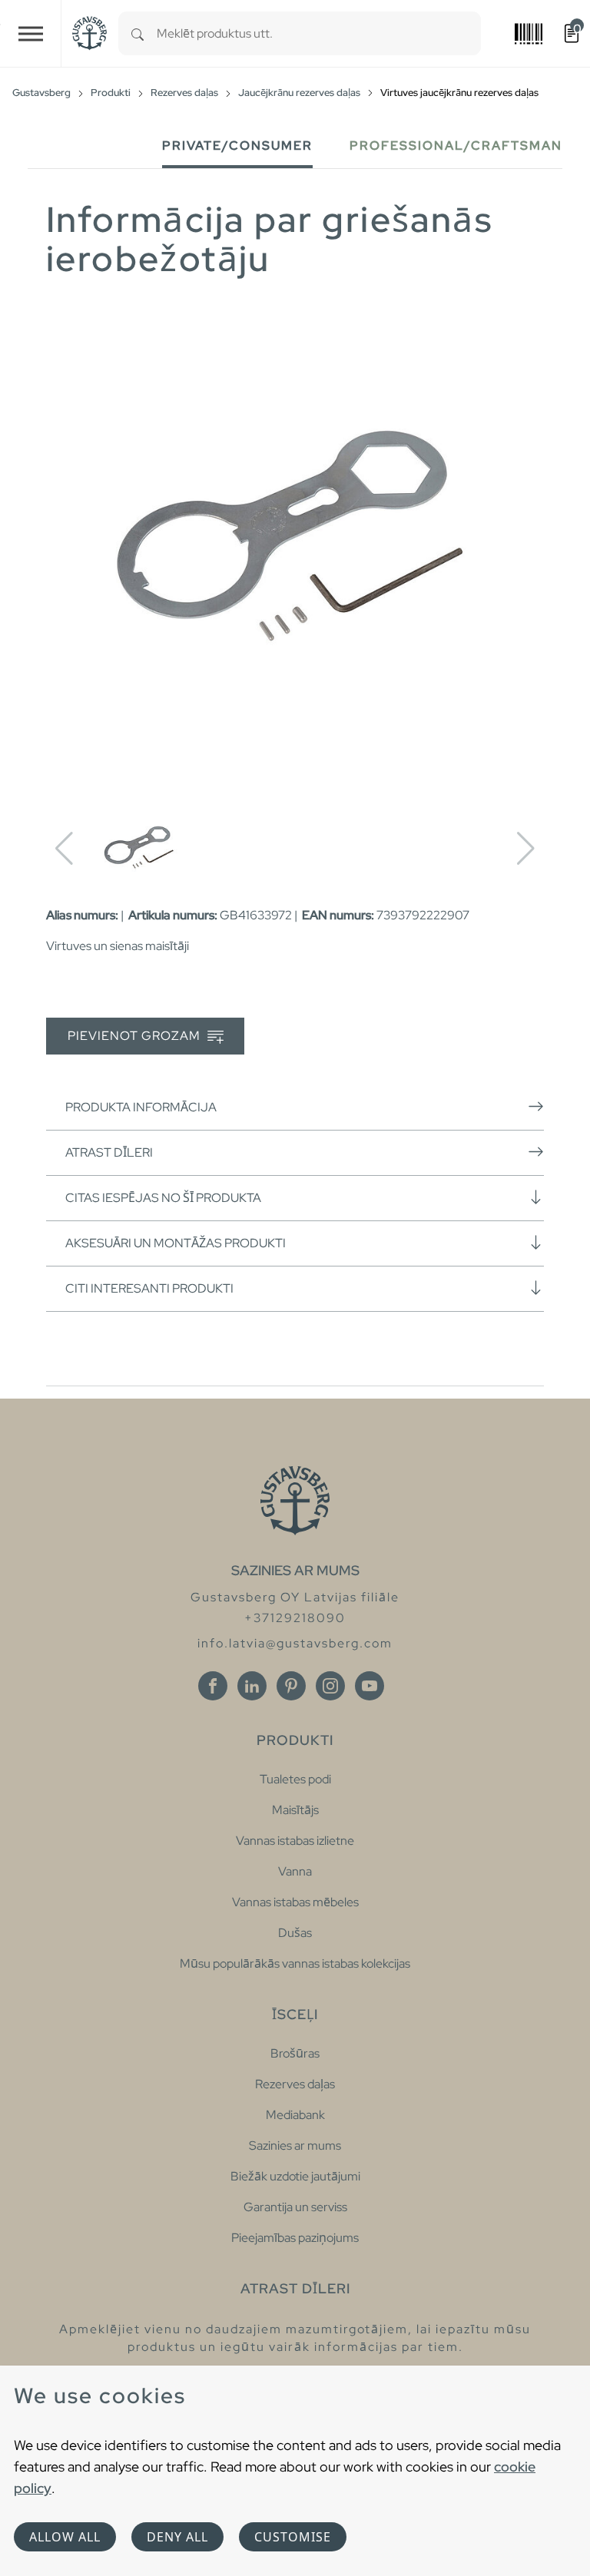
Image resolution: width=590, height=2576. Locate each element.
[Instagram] (330, 1686)
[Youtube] (370, 1686)
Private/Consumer (237, 146)
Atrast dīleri (109, 1152)
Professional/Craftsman (456, 146)
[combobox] (319, 33)
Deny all (177, 2537)
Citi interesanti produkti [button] (149, 1288)
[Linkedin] (252, 1686)
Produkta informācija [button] (141, 1107)
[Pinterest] (291, 1686)
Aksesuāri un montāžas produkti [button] (176, 1243)
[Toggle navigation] (31, 33)
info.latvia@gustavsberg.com (295, 1643)
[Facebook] (213, 1686)
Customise (293, 2537)
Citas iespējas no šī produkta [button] (163, 1198)
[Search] (138, 33)
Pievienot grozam (136, 1036)
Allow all (65, 2537)
